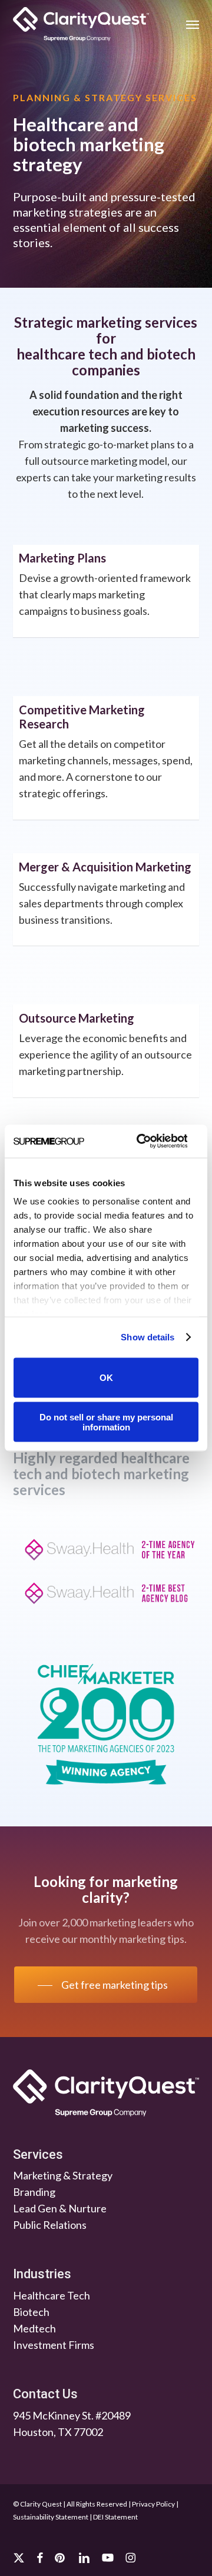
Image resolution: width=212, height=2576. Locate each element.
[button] (193, 24)
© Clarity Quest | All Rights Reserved (70, 2504)
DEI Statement (115, 2517)
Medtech (34, 2328)
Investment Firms (54, 2345)
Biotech (31, 2312)
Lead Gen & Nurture (60, 2208)
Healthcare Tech (52, 2295)
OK (106, 1378)
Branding (34, 2192)
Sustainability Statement (51, 2517)
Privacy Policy (153, 2504)
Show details (148, 1337)
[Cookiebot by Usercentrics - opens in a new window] (140, 1141)
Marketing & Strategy (63, 2175)
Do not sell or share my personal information (106, 1422)
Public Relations (50, 2225)
